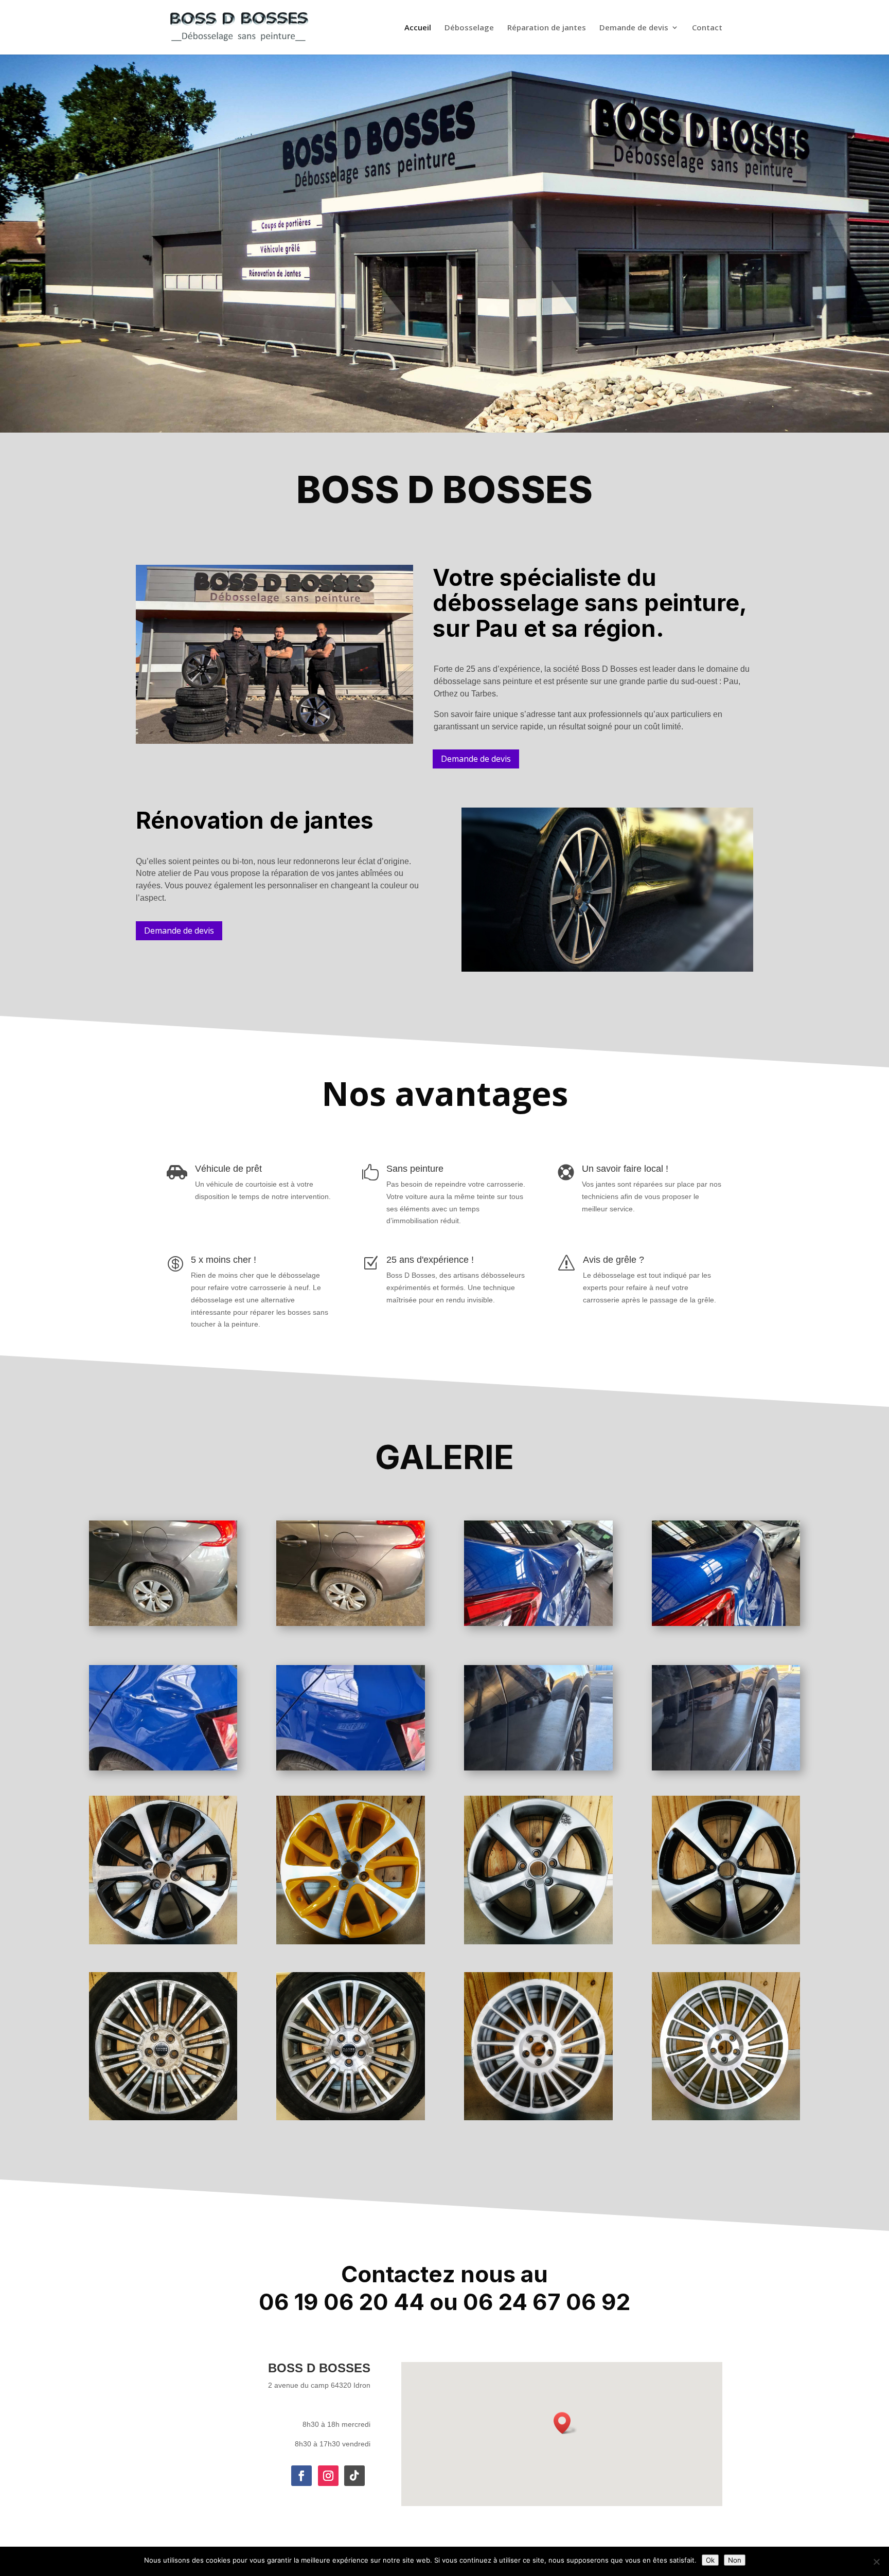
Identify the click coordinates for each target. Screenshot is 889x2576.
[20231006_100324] (538, 1768)
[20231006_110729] (726, 1768)
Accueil (418, 28)
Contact (707, 28)
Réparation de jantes (547, 28)
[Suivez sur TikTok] (354, 2476)
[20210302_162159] (163, 1623)
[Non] (876, 2562)
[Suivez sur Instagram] (328, 2476)
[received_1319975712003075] (351, 1768)
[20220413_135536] (726, 1623)
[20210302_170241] (351, 1623)
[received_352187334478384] (163, 1768)
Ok (710, 2560)
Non (735, 2560)
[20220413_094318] (538, 1623)
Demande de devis (634, 28)
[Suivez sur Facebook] (301, 2476)
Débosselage (469, 28)
